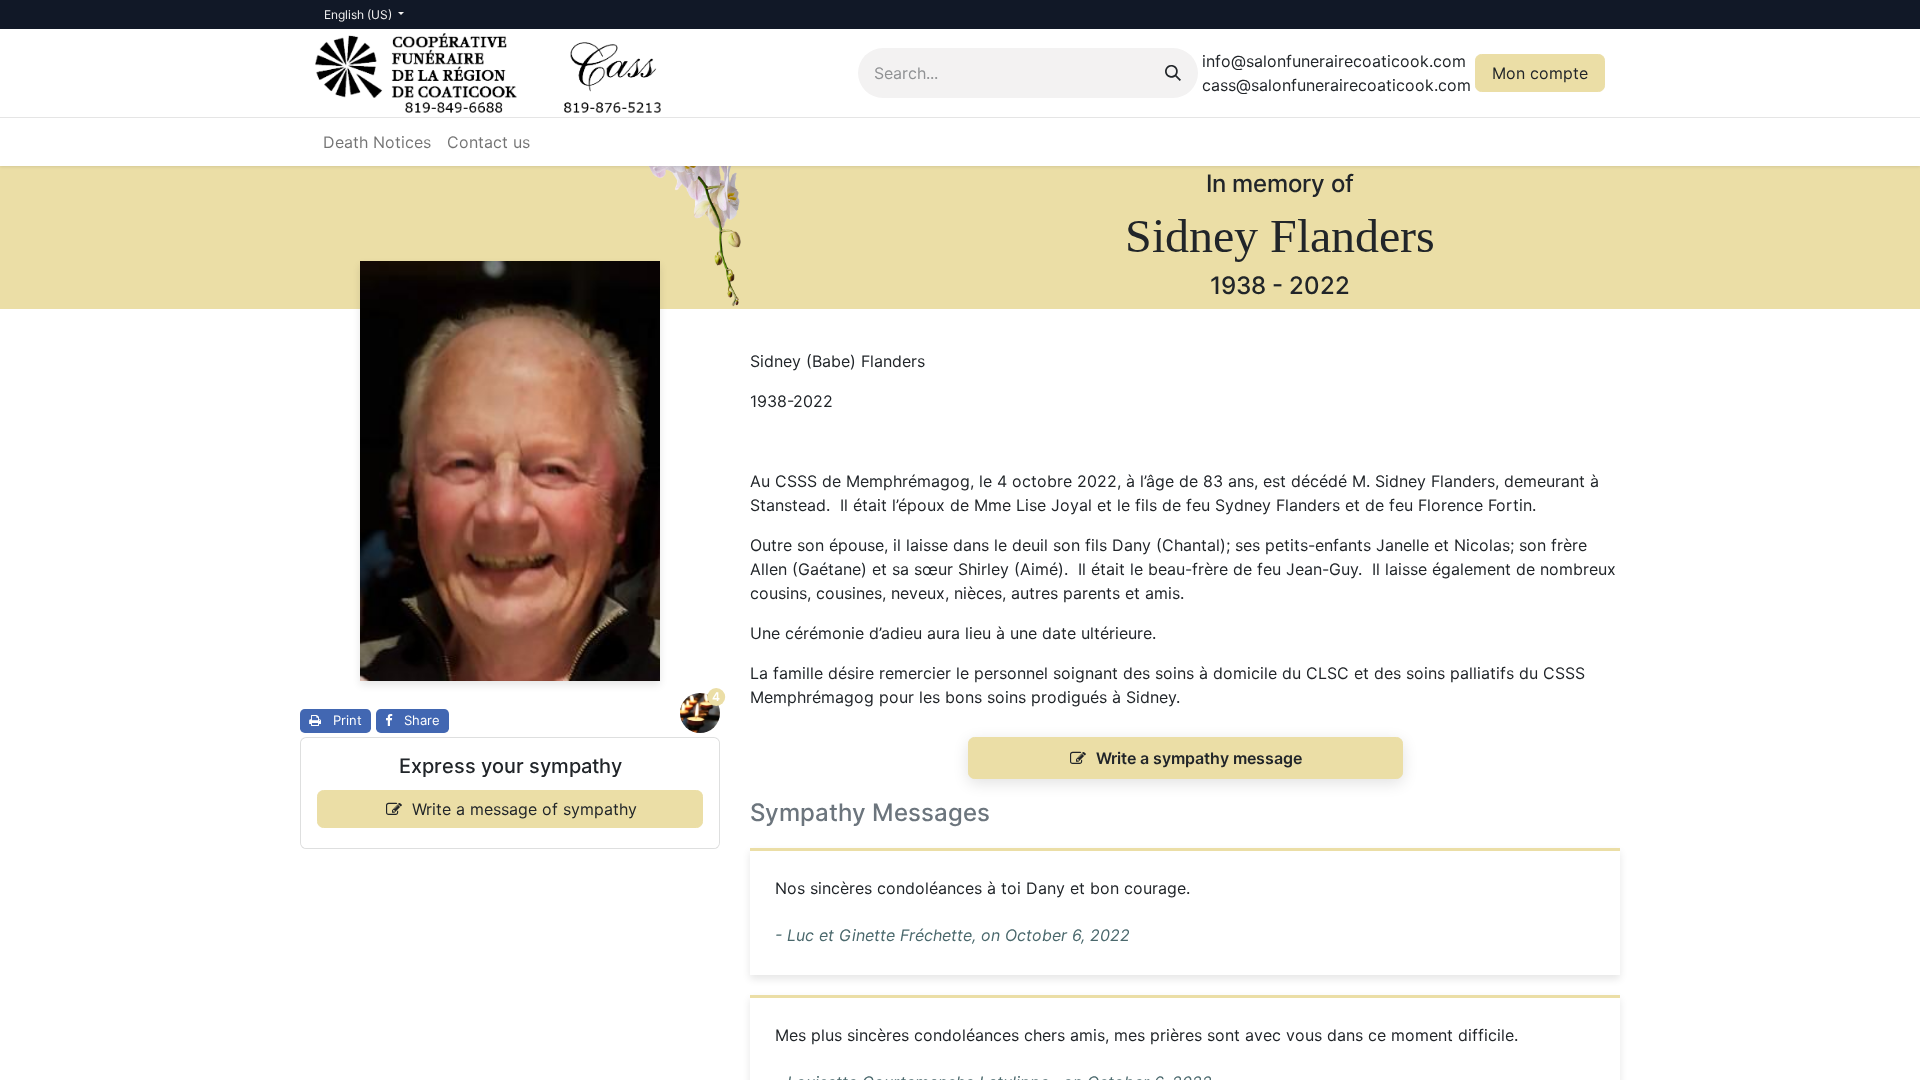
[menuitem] (377, 142)
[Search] (1173, 73)
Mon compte (1540, 73)
